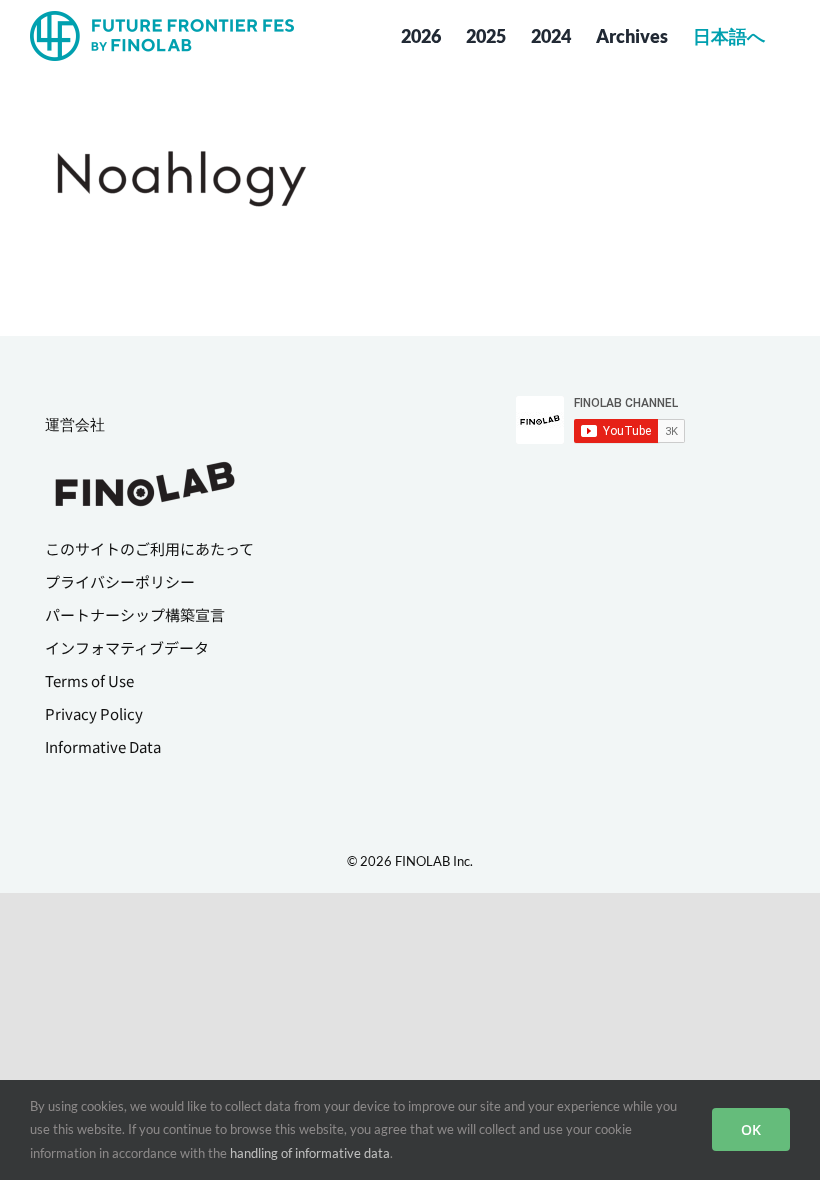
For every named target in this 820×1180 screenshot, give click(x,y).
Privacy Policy (94, 713)
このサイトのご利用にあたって (149, 548)
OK (751, 1129)
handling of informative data (310, 1153)
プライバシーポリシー (120, 581)
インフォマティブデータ (127, 647)
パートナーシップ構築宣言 (135, 614)
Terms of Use (89, 680)
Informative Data (103, 746)
